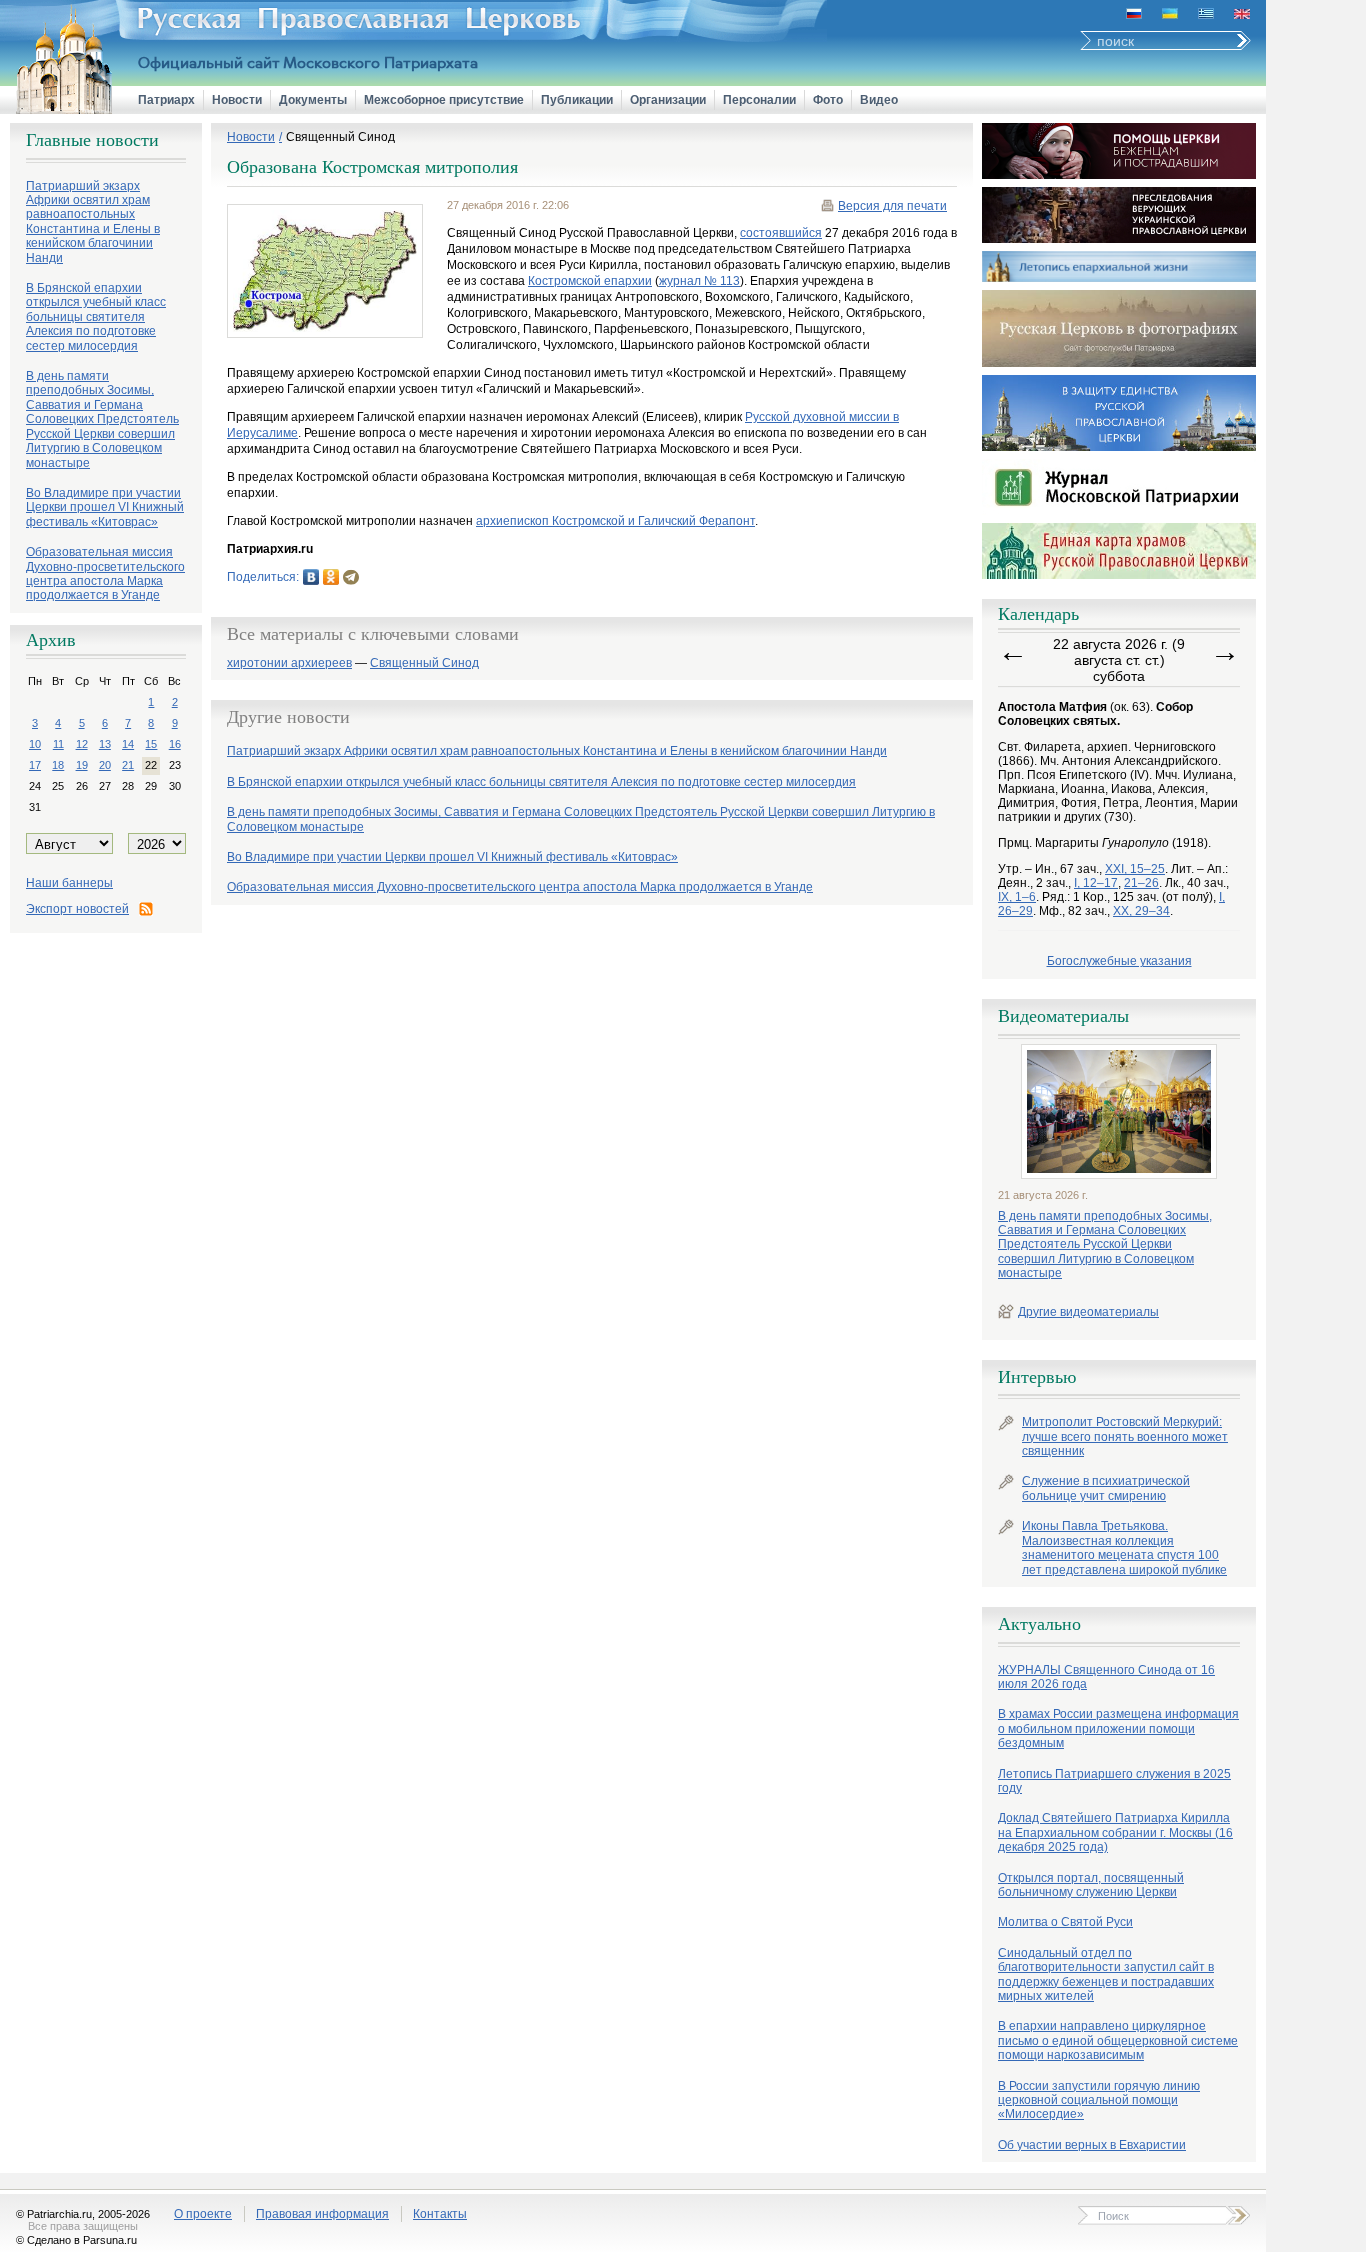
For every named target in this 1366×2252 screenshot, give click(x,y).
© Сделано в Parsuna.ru (76, 2240)
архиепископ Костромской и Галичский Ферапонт (615, 521)
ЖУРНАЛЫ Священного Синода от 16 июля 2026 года (1106, 1677)
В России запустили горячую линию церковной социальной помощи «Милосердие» (1099, 2100)
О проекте (203, 2214)
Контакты (440, 2214)
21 (128, 765)
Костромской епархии (590, 281)
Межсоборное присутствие (444, 100)
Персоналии (759, 100)
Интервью (1037, 1377)
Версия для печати (892, 206)
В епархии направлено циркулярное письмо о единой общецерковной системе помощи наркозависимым (1118, 2040)
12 (82, 744)
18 (58, 765)
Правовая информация (322, 2214)
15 (151, 744)
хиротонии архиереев (289, 663)
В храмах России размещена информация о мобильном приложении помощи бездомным (1118, 1728)
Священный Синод (340, 137)
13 (105, 744)
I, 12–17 (1096, 883)
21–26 (1141, 883)
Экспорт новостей (77, 909)
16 (175, 744)
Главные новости (92, 140)
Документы (313, 100)
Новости (237, 100)
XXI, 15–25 (1135, 869)
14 (128, 744)
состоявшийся (781, 233)
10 (35, 744)
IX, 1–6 (1017, 897)
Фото (828, 100)
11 (58, 744)
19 (82, 765)
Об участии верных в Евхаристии (1092, 2145)
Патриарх (166, 100)
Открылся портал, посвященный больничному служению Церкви (1091, 1885)
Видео (879, 100)
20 (105, 765)
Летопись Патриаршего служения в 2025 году (1114, 1781)
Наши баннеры (69, 883)
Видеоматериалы (1063, 1016)
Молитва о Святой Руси (1065, 1922)
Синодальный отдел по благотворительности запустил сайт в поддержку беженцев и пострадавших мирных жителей (1106, 1974)
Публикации (577, 100)
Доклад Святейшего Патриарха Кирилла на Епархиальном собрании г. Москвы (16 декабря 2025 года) (1115, 1832)
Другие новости (288, 717)
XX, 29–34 (1141, 911)
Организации (668, 100)
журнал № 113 (699, 281)
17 (35, 765)
